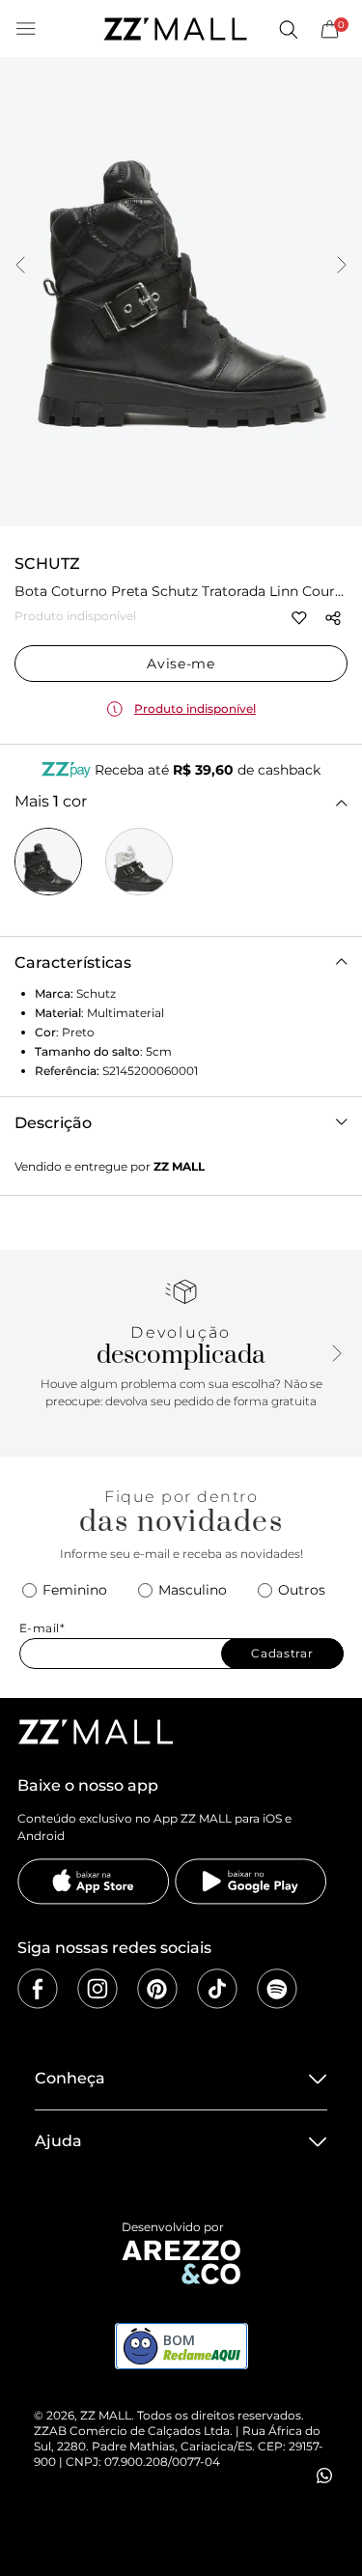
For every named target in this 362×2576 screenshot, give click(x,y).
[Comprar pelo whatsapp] (324, 2476)
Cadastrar (282, 1653)
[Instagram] (97, 1989)
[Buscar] (288, 29)
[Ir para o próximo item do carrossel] (342, 267)
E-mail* (42, 1628)
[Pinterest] (157, 1989)
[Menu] (26, 29)
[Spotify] (277, 1989)
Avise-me (181, 664)
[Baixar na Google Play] (251, 1882)
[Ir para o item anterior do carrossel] (20, 267)
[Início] (175, 29)
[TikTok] (217, 1989)
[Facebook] (38, 1989)
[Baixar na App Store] (94, 1882)
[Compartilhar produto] (333, 618)
